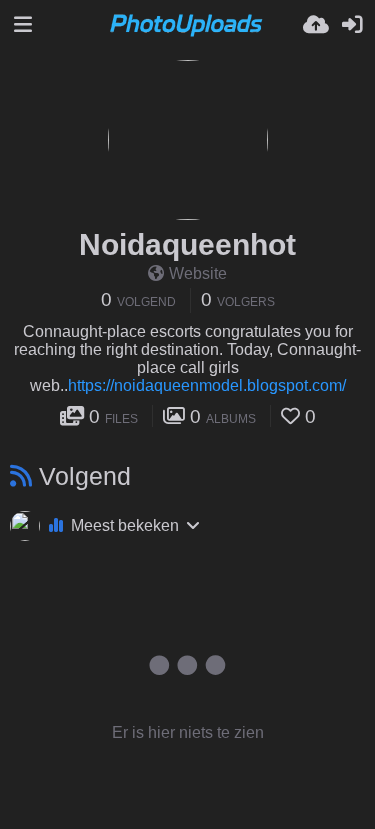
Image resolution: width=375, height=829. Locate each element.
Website (198, 273)
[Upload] (316, 25)
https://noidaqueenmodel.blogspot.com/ (207, 385)
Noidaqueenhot (187, 244)
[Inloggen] (352, 25)
